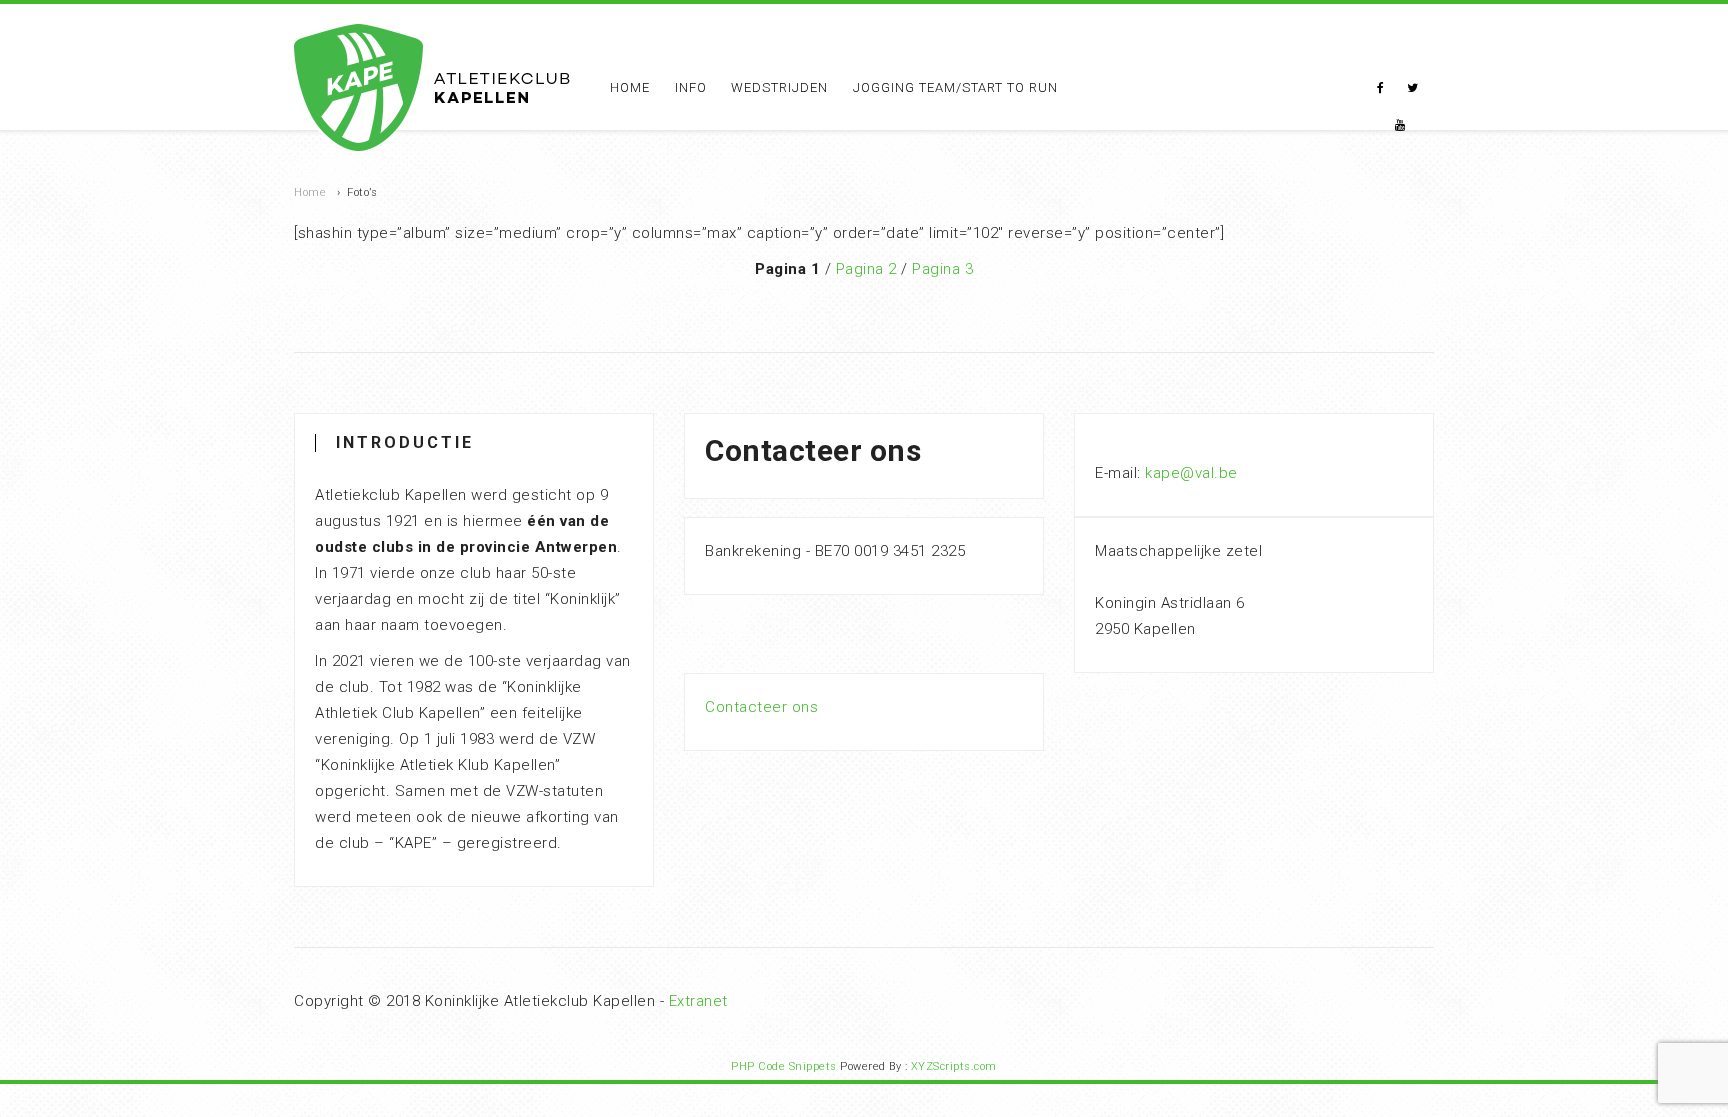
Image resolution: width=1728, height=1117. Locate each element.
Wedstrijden (779, 87)
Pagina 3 (942, 269)
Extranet (698, 1001)
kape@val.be (1191, 473)
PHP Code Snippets (784, 1066)
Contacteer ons (761, 707)
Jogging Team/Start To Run (955, 87)
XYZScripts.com (954, 1066)
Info (691, 87)
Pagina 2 (866, 269)
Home (630, 87)
